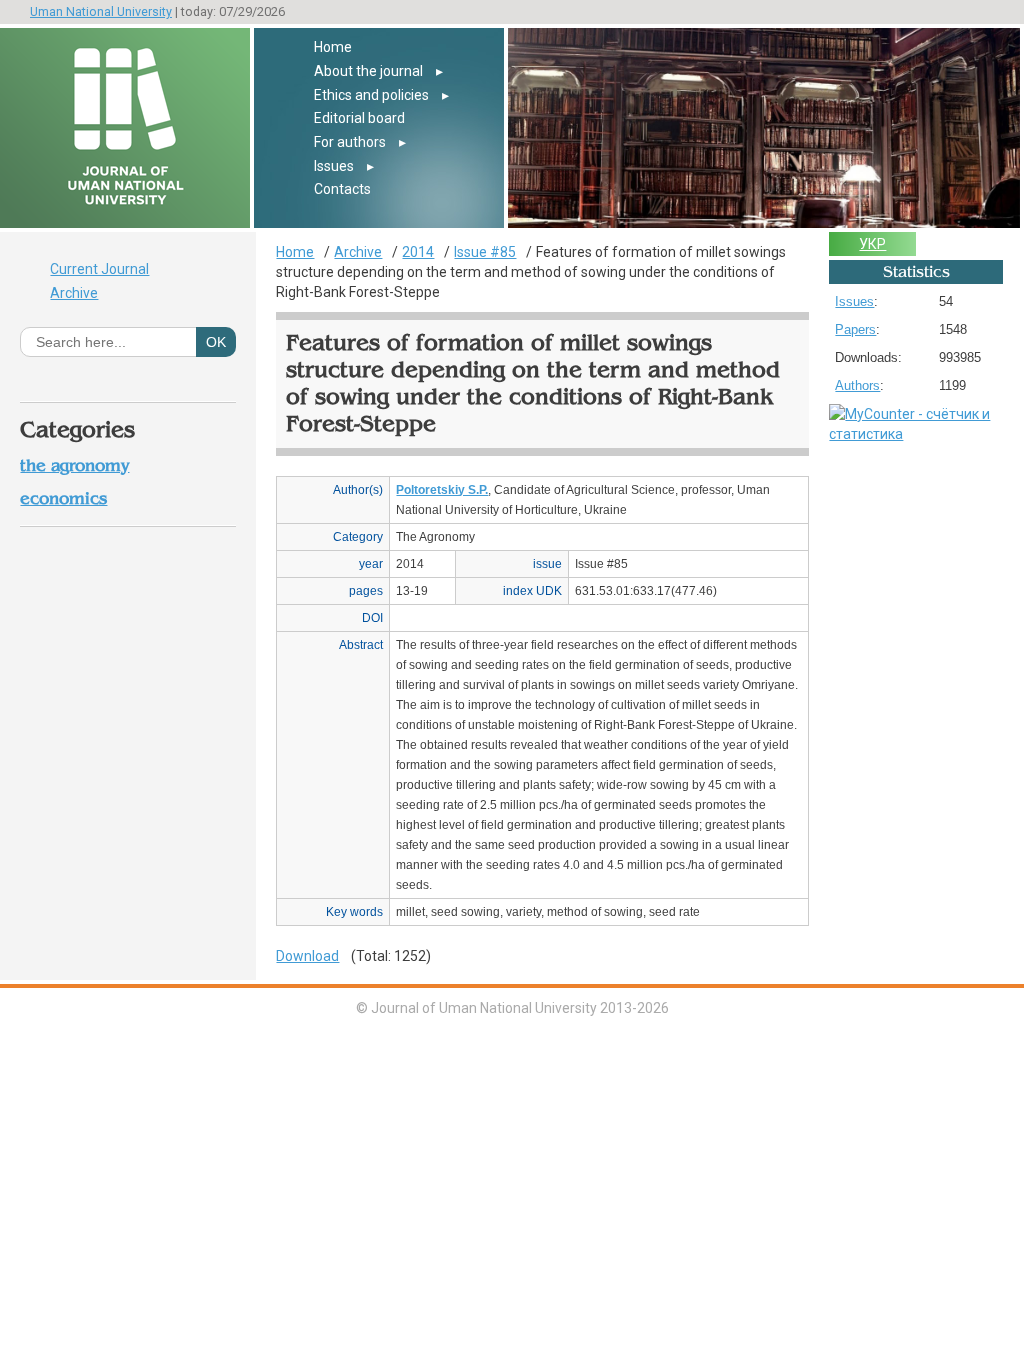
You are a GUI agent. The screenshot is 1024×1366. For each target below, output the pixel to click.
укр (872, 244)
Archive (74, 293)
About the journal (368, 71)
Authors (857, 385)
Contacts (342, 189)
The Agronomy (74, 465)
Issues (334, 166)
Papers (855, 329)
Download (307, 956)
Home (333, 47)
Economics (63, 498)
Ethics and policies (371, 95)
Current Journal (99, 269)
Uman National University (101, 11)
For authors (350, 142)
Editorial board (359, 118)
